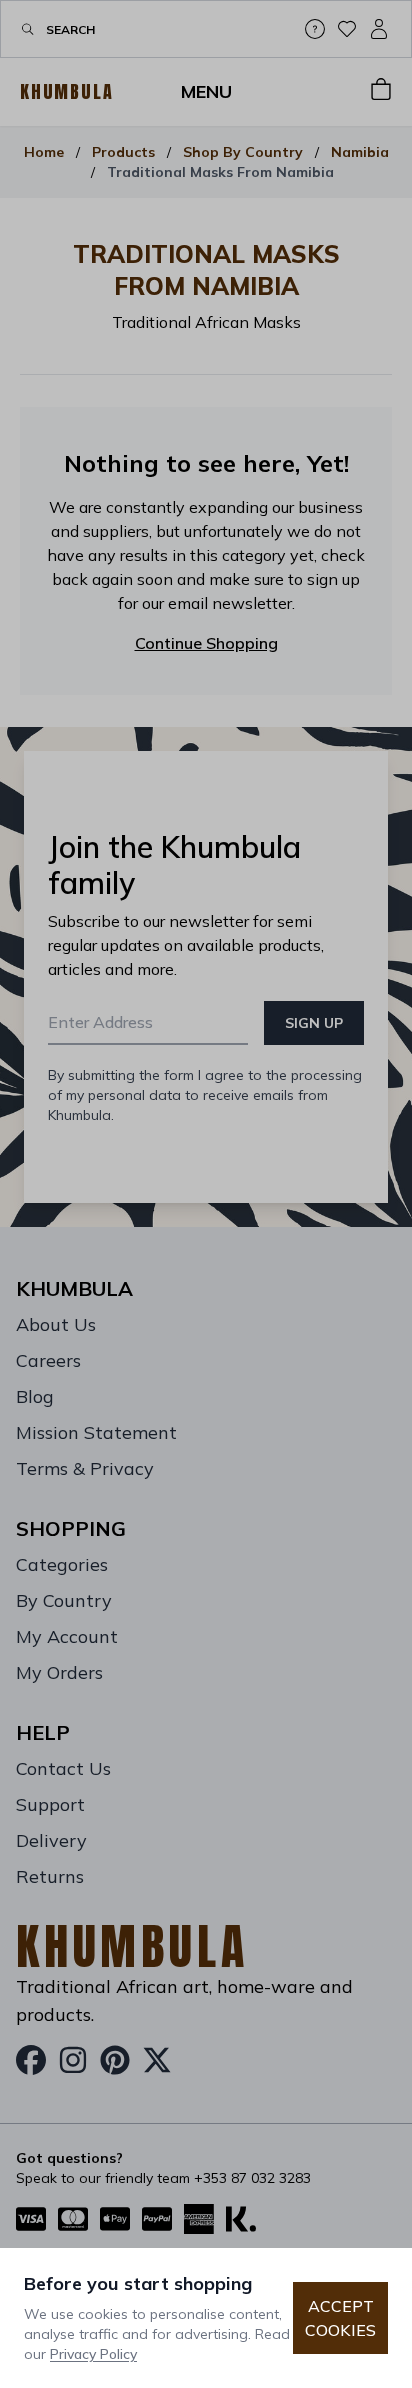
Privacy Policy (93, 2354)
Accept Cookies (340, 2318)
